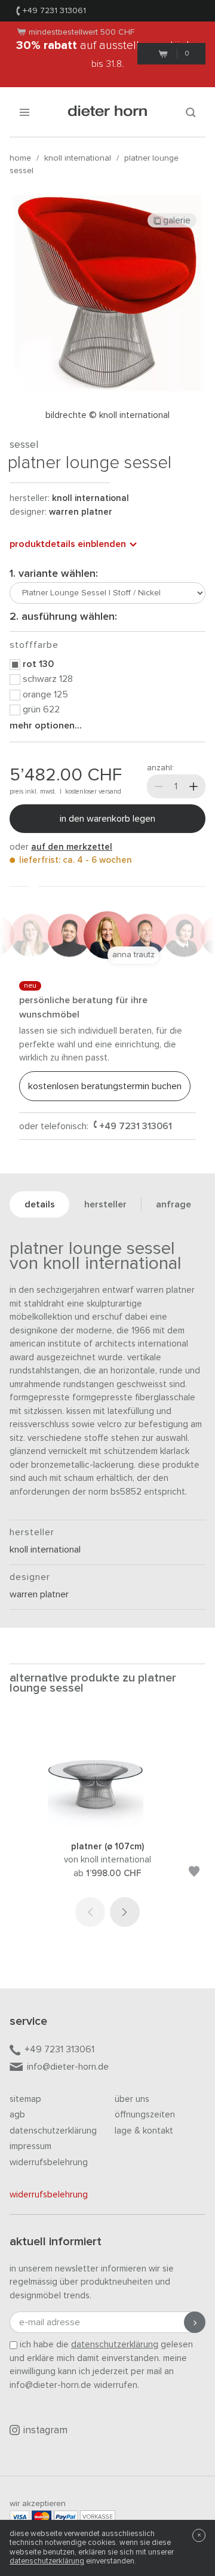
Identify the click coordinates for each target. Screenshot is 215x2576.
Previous (90, 1912)
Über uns (132, 2099)
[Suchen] (191, 112)
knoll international (78, 158)
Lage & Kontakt (144, 2131)
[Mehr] (193, 786)
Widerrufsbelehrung (49, 2162)
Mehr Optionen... (46, 726)
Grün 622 (41, 709)
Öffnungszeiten (145, 2115)
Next (125, 1912)
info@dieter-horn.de (68, 2067)
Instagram (45, 2431)
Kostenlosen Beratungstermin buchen (105, 1086)
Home (20, 158)
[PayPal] (66, 2517)
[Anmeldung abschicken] (195, 2322)
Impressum (30, 2146)
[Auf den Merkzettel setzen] (194, 1873)
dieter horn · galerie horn (108, 112)
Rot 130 (38, 664)
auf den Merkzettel (72, 847)
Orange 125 (45, 694)
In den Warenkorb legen (107, 819)
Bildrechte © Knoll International (107, 415)
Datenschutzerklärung (53, 2131)
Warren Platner (81, 512)
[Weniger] (159, 786)
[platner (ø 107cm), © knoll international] (107, 1824)
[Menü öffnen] (24, 112)
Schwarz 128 (48, 679)
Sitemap (25, 2099)
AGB (17, 2115)
